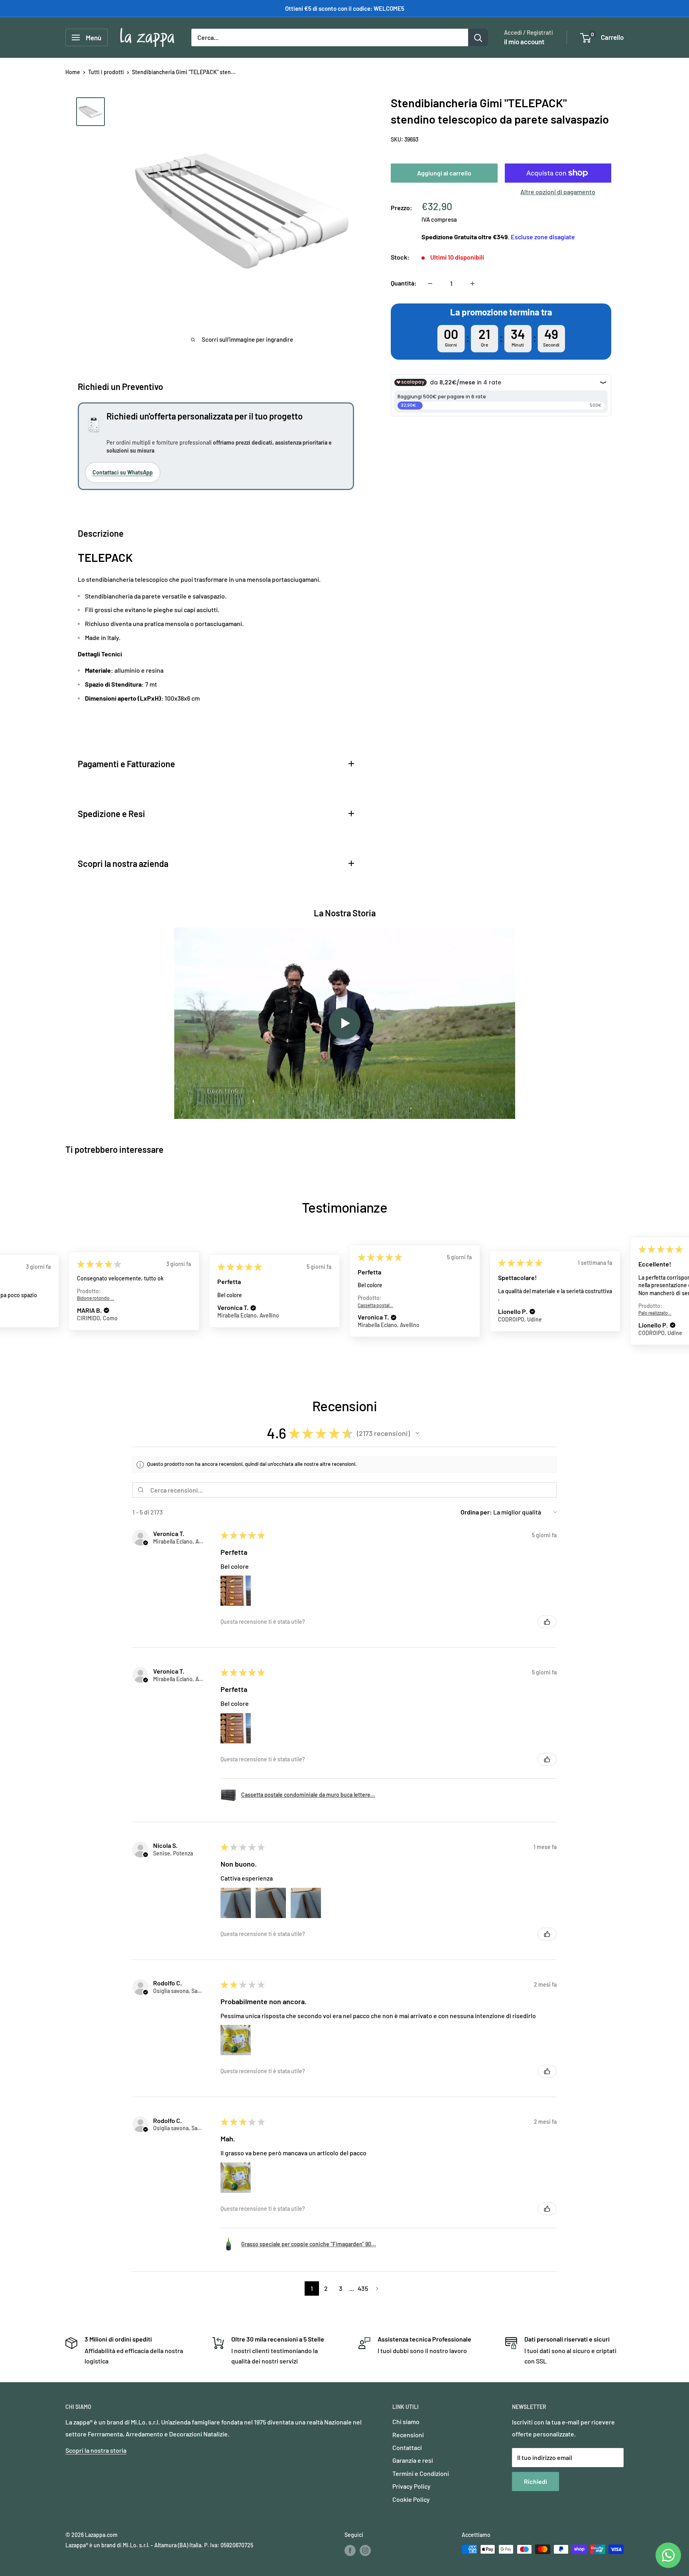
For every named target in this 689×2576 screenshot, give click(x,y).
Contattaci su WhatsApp (123, 472)
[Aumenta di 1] (472, 284)
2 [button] (326, 2288)
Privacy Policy (411, 2486)
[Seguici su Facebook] (350, 2550)
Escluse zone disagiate (543, 237)
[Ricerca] (478, 37)
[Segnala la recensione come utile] (547, 1622)
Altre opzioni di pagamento (558, 192)
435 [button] (363, 2288)
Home (73, 72)
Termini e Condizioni (421, 2473)
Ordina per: (476, 1512)
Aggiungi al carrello (444, 173)
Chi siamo (406, 2421)
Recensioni (408, 2435)
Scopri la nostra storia (96, 2450)
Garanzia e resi (413, 2460)
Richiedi (535, 2481)
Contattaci (407, 2447)
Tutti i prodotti (106, 72)
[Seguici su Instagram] (365, 2550)
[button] (106, 1311)
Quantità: (404, 283)
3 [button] (341, 2288)
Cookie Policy (411, 2499)
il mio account (524, 41)
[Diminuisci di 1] (430, 284)
